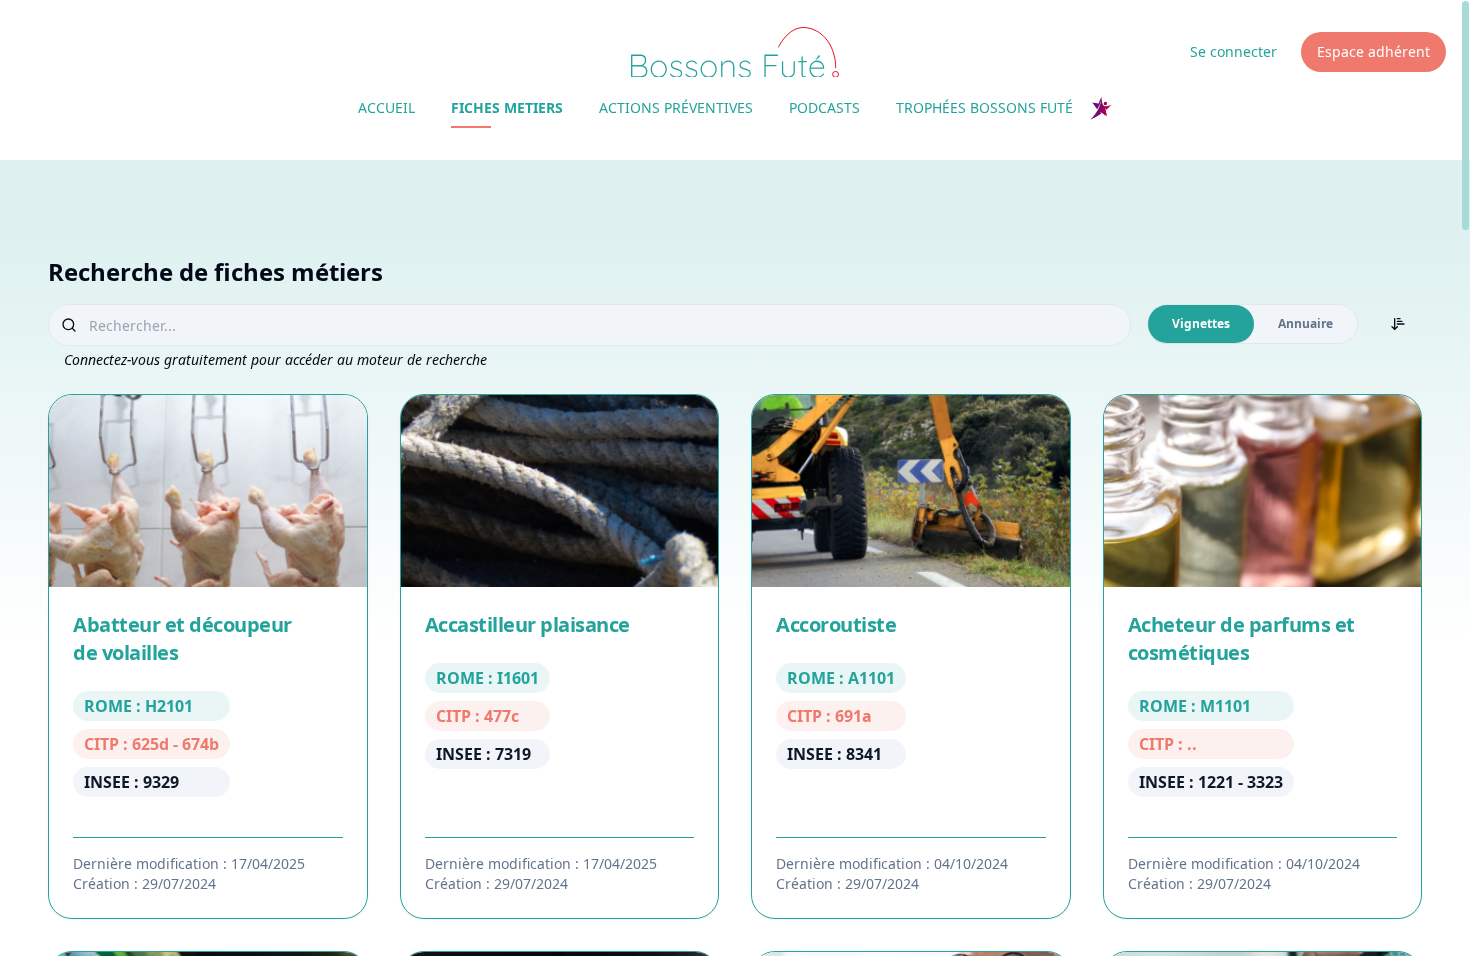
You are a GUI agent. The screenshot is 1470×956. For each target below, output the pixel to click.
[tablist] (1252, 324)
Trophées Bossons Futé (984, 107)
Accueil (386, 107)
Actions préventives (676, 107)
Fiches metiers (507, 107)
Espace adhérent (1373, 51)
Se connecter (1233, 51)
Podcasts (824, 107)
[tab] (1201, 324)
